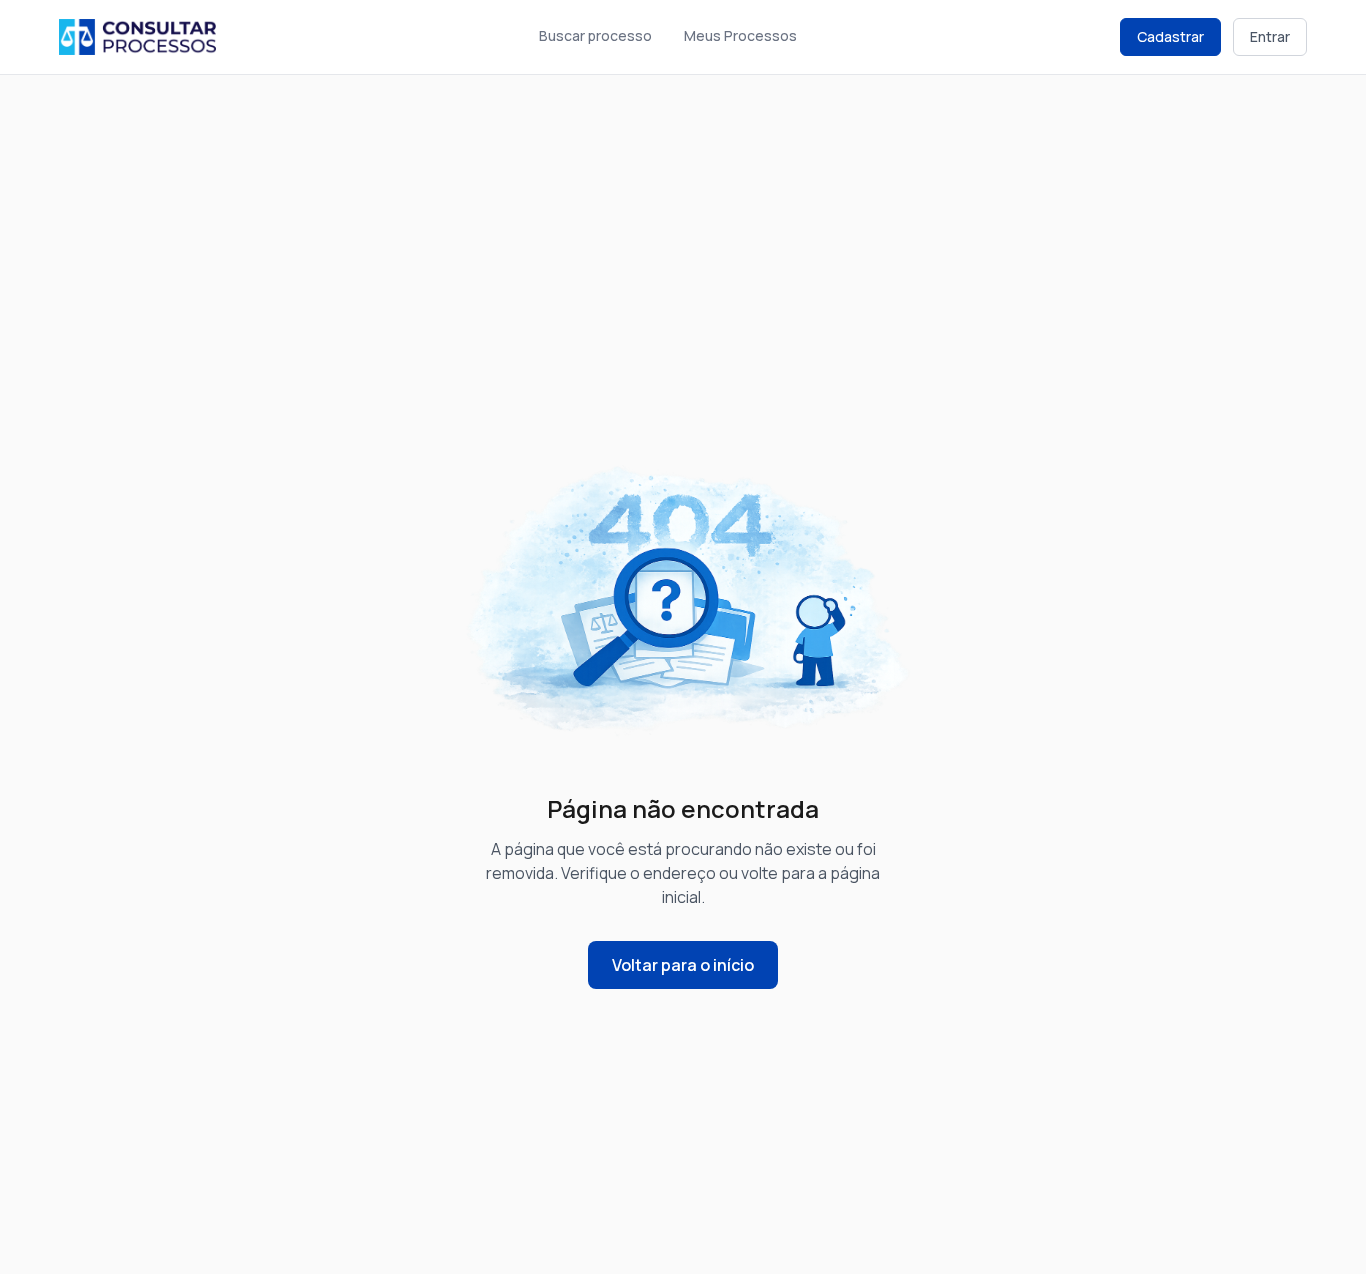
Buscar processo (595, 35)
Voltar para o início (683, 965)
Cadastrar (1170, 36)
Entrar (1270, 36)
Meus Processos (740, 35)
